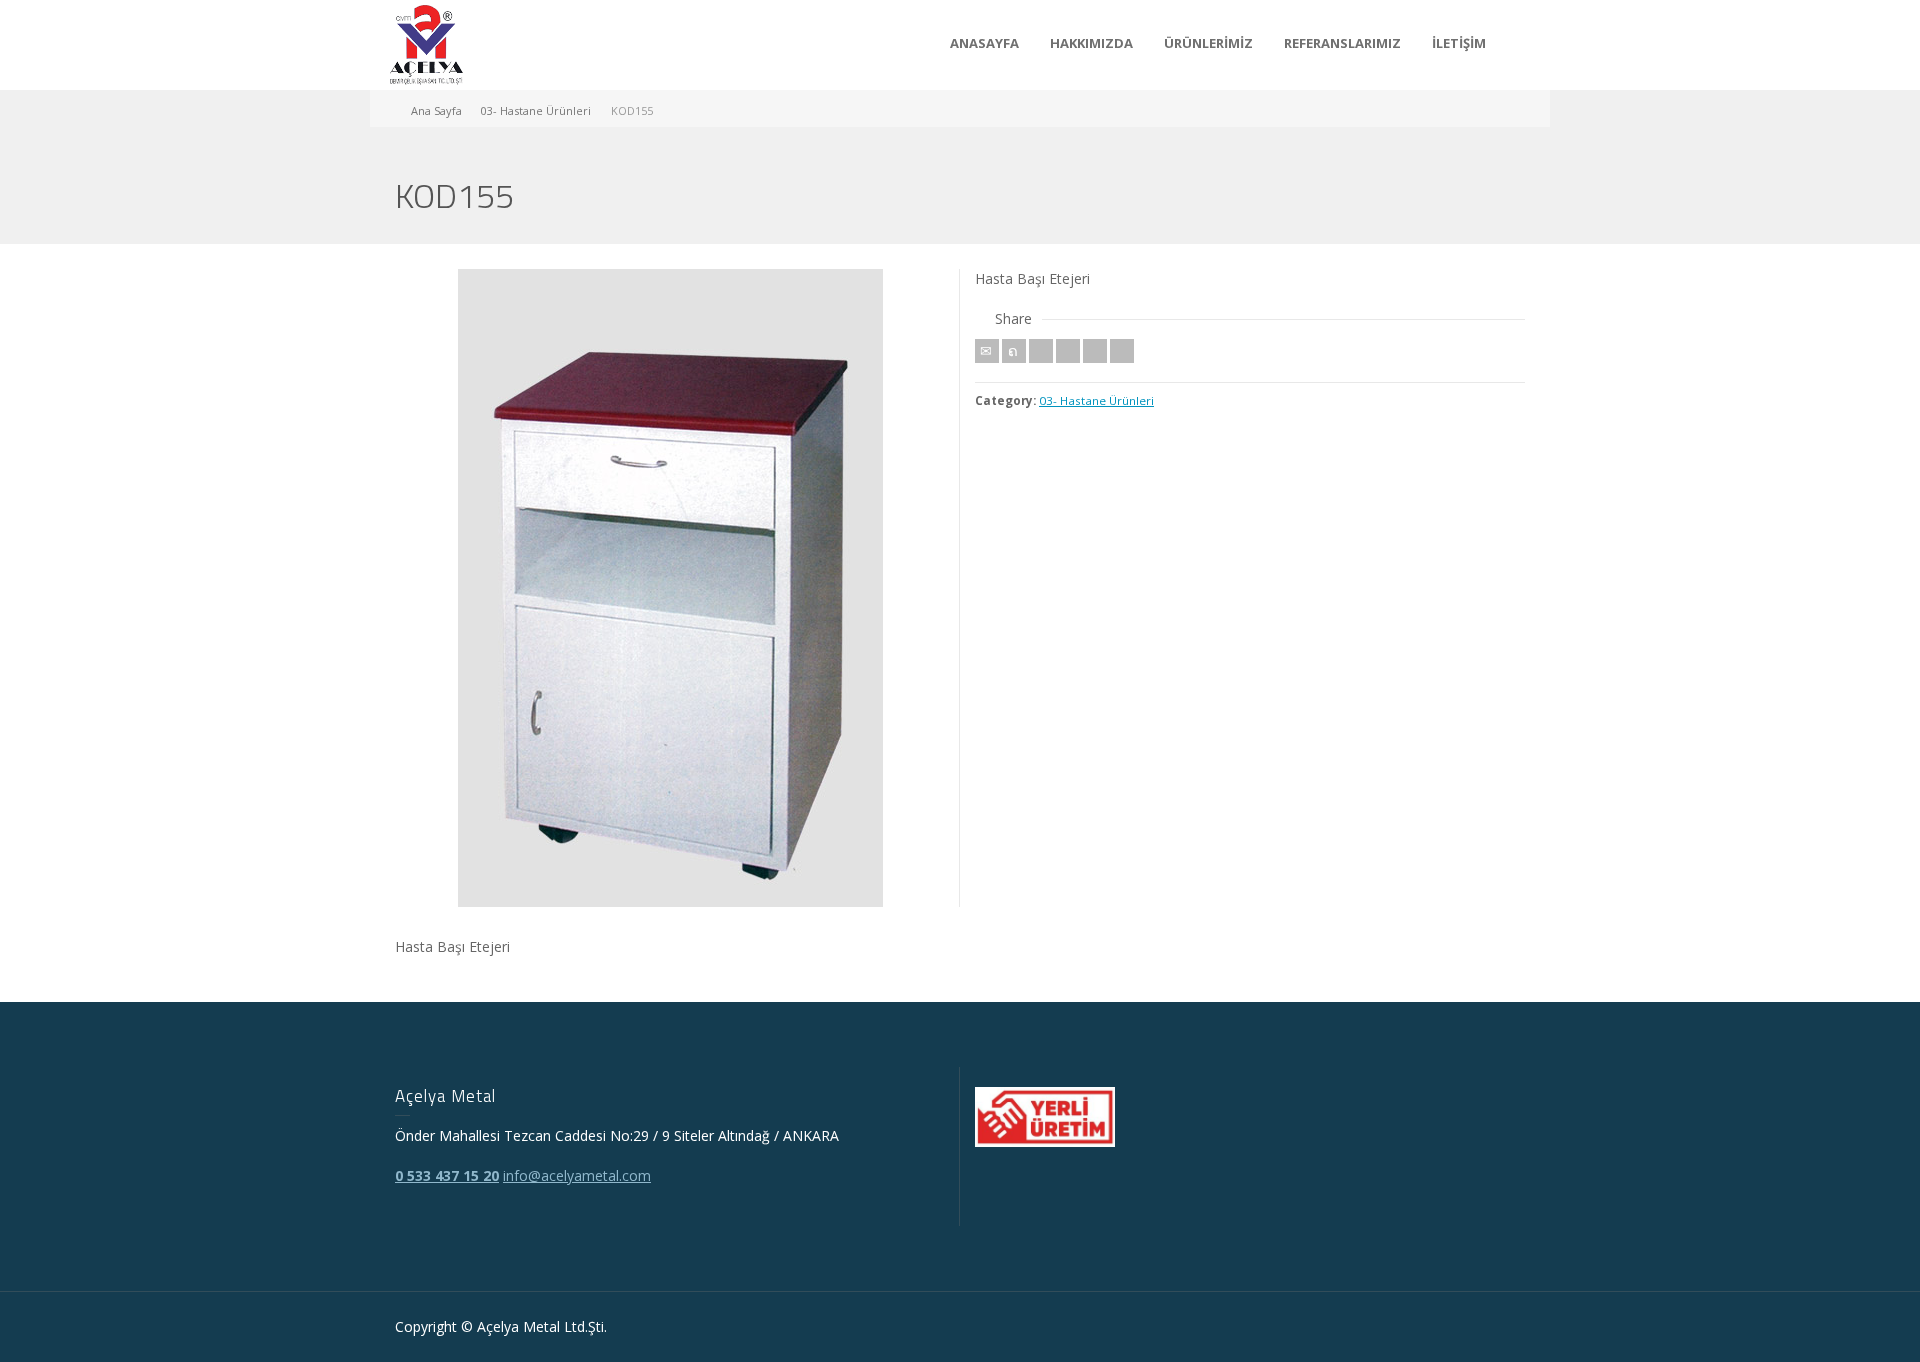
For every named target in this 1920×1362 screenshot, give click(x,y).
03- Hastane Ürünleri (1096, 400)
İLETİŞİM (1459, 43)
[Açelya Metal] (426, 43)
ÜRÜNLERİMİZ (1208, 43)
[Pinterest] (1068, 351)
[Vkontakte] (1122, 351)
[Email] (987, 351)
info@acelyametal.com (577, 1175)
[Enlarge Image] (670, 588)
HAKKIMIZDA (1091, 43)
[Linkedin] (1095, 351)
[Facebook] (1041, 351)
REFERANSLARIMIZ (1342, 43)
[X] (1014, 351)
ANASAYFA (984, 43)
